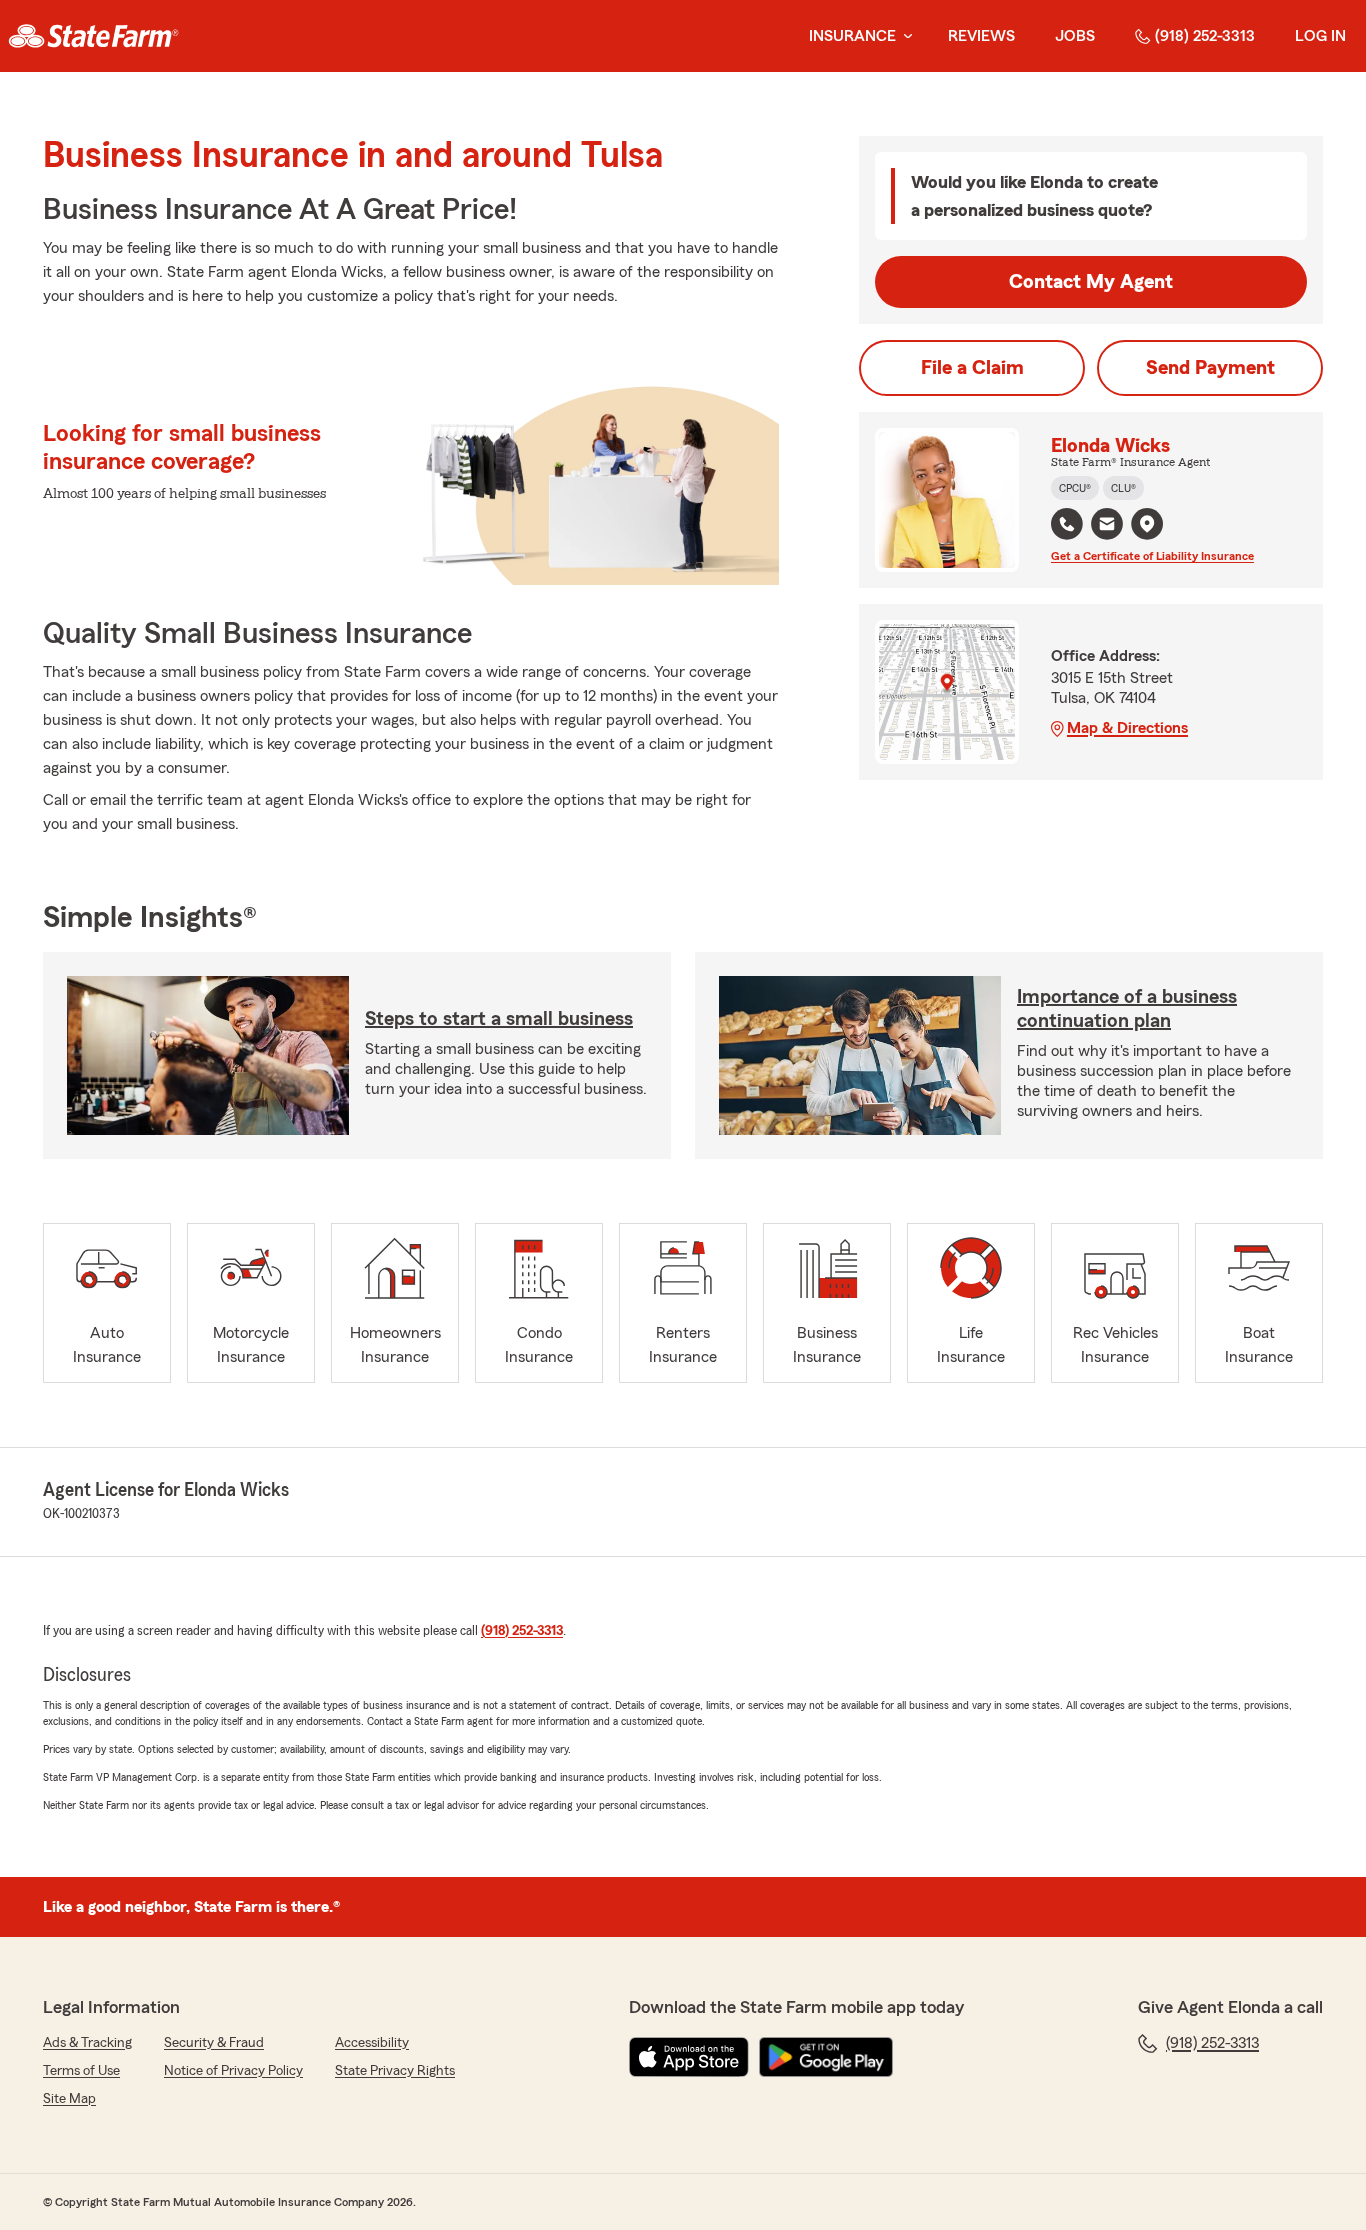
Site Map (69, 2099)
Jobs (1075, 36)
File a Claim (972, 368)
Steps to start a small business (499, 1019)
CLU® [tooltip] (1123, 488)
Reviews (981, 36)
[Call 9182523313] (1067, 524)
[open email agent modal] (1107, 526)
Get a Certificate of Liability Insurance (1152, 556)
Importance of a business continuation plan (1127, 1009)
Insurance (852, 36)
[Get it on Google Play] (826, 2057)
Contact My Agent (1091, 282)
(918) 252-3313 (1205, 36)
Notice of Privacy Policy (233, 2071)
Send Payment (1210, 368)
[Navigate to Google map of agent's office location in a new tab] (1147, 524)
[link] (93, 36)
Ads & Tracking (87, 2043)
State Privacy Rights (395, 2071)
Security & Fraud (214, 2043)
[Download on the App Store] (689, 2057)
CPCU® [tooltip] (1075, 488)
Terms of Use (81, 2071)
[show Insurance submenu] (904, 36)
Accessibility (372, 2043)
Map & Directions (1127, 728)
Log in (1320, 36)
